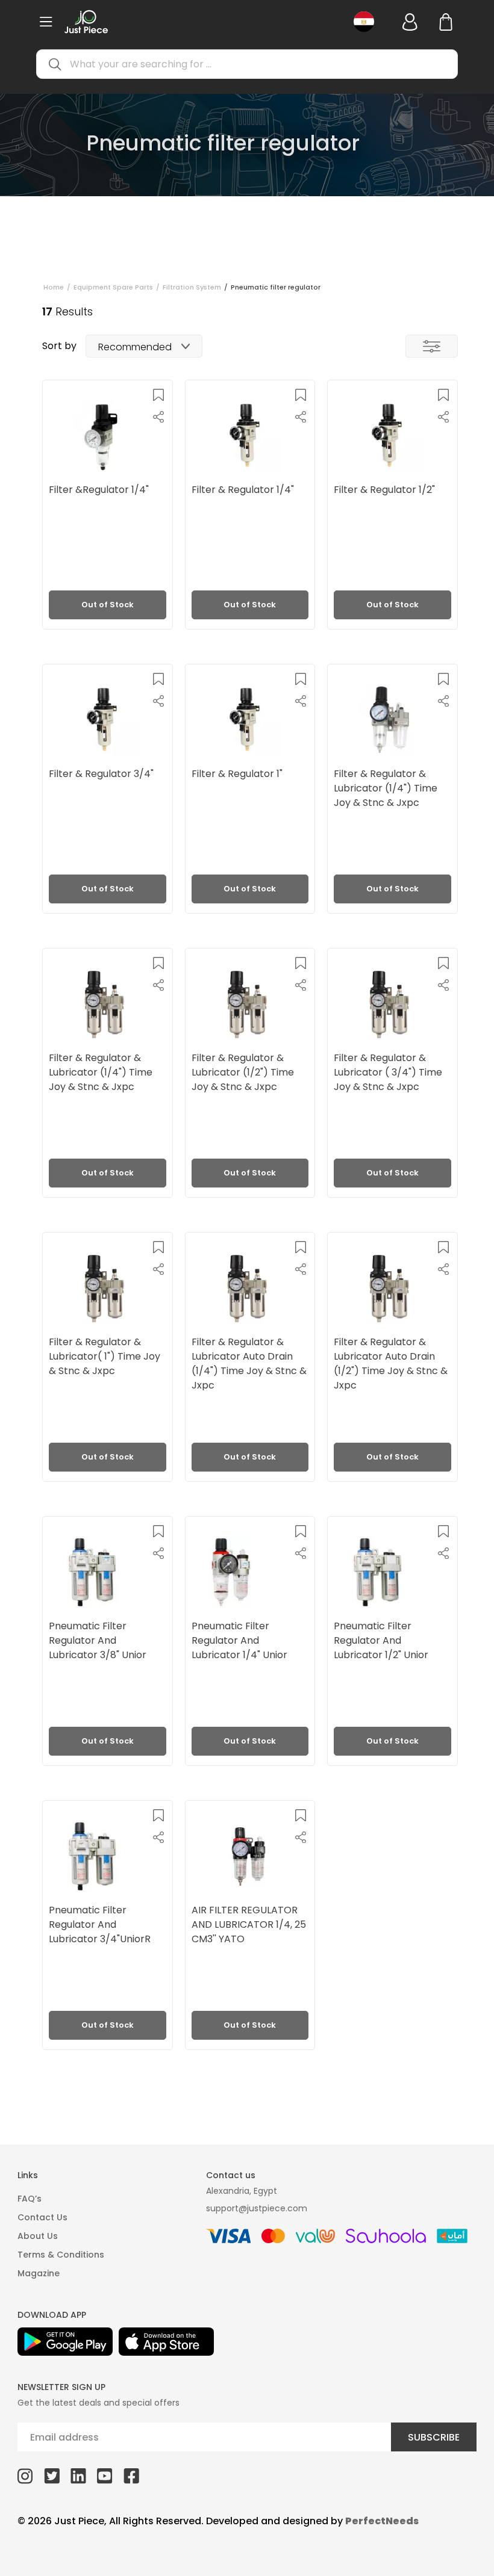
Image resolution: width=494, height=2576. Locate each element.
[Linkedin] (78, 2475)
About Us (38, 2236)
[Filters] (432, 346)
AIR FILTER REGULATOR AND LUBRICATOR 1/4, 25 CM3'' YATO (249, 1924)
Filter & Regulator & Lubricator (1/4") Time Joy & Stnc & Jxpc (386, 788)
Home (54, 287)
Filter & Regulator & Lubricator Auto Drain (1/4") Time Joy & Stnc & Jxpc (249, 1363)
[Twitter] (52, 2475)
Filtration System (192, 287)
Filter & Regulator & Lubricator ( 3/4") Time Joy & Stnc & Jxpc (388, 1072)
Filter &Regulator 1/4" (99, 490)
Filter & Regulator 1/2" (384, 490)
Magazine (39, 2273)
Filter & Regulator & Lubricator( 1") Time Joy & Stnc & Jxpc (105, 1356)
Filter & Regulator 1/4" (243, 490)
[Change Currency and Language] (368, 22)
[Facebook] (131, 2475)
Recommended (135, 347)
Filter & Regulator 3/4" (101, 774)
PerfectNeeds (382, 2521)
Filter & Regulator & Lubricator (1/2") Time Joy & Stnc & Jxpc (243, 1072)
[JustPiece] (86, 22)
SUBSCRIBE (434, 2437)
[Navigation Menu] (46, 22)
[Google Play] (65, 2342)
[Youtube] (105, 2475)
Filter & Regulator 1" (237, 774)
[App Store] (166, 2342)
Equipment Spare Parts (113, 287)
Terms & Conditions (61, 2255)
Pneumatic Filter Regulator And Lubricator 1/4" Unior (239, 1640)
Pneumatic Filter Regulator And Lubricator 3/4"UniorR (100, 1924)
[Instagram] (25, 2475)
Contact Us (42, 2217)
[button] (158, 395)
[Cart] (446, 22)
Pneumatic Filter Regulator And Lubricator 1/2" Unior (381, 1640)
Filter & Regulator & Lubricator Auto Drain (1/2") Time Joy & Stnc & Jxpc (391, 1363)
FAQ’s (30, 2199)
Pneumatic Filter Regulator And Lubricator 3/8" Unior (98, 1640)
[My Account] (410, 22)
